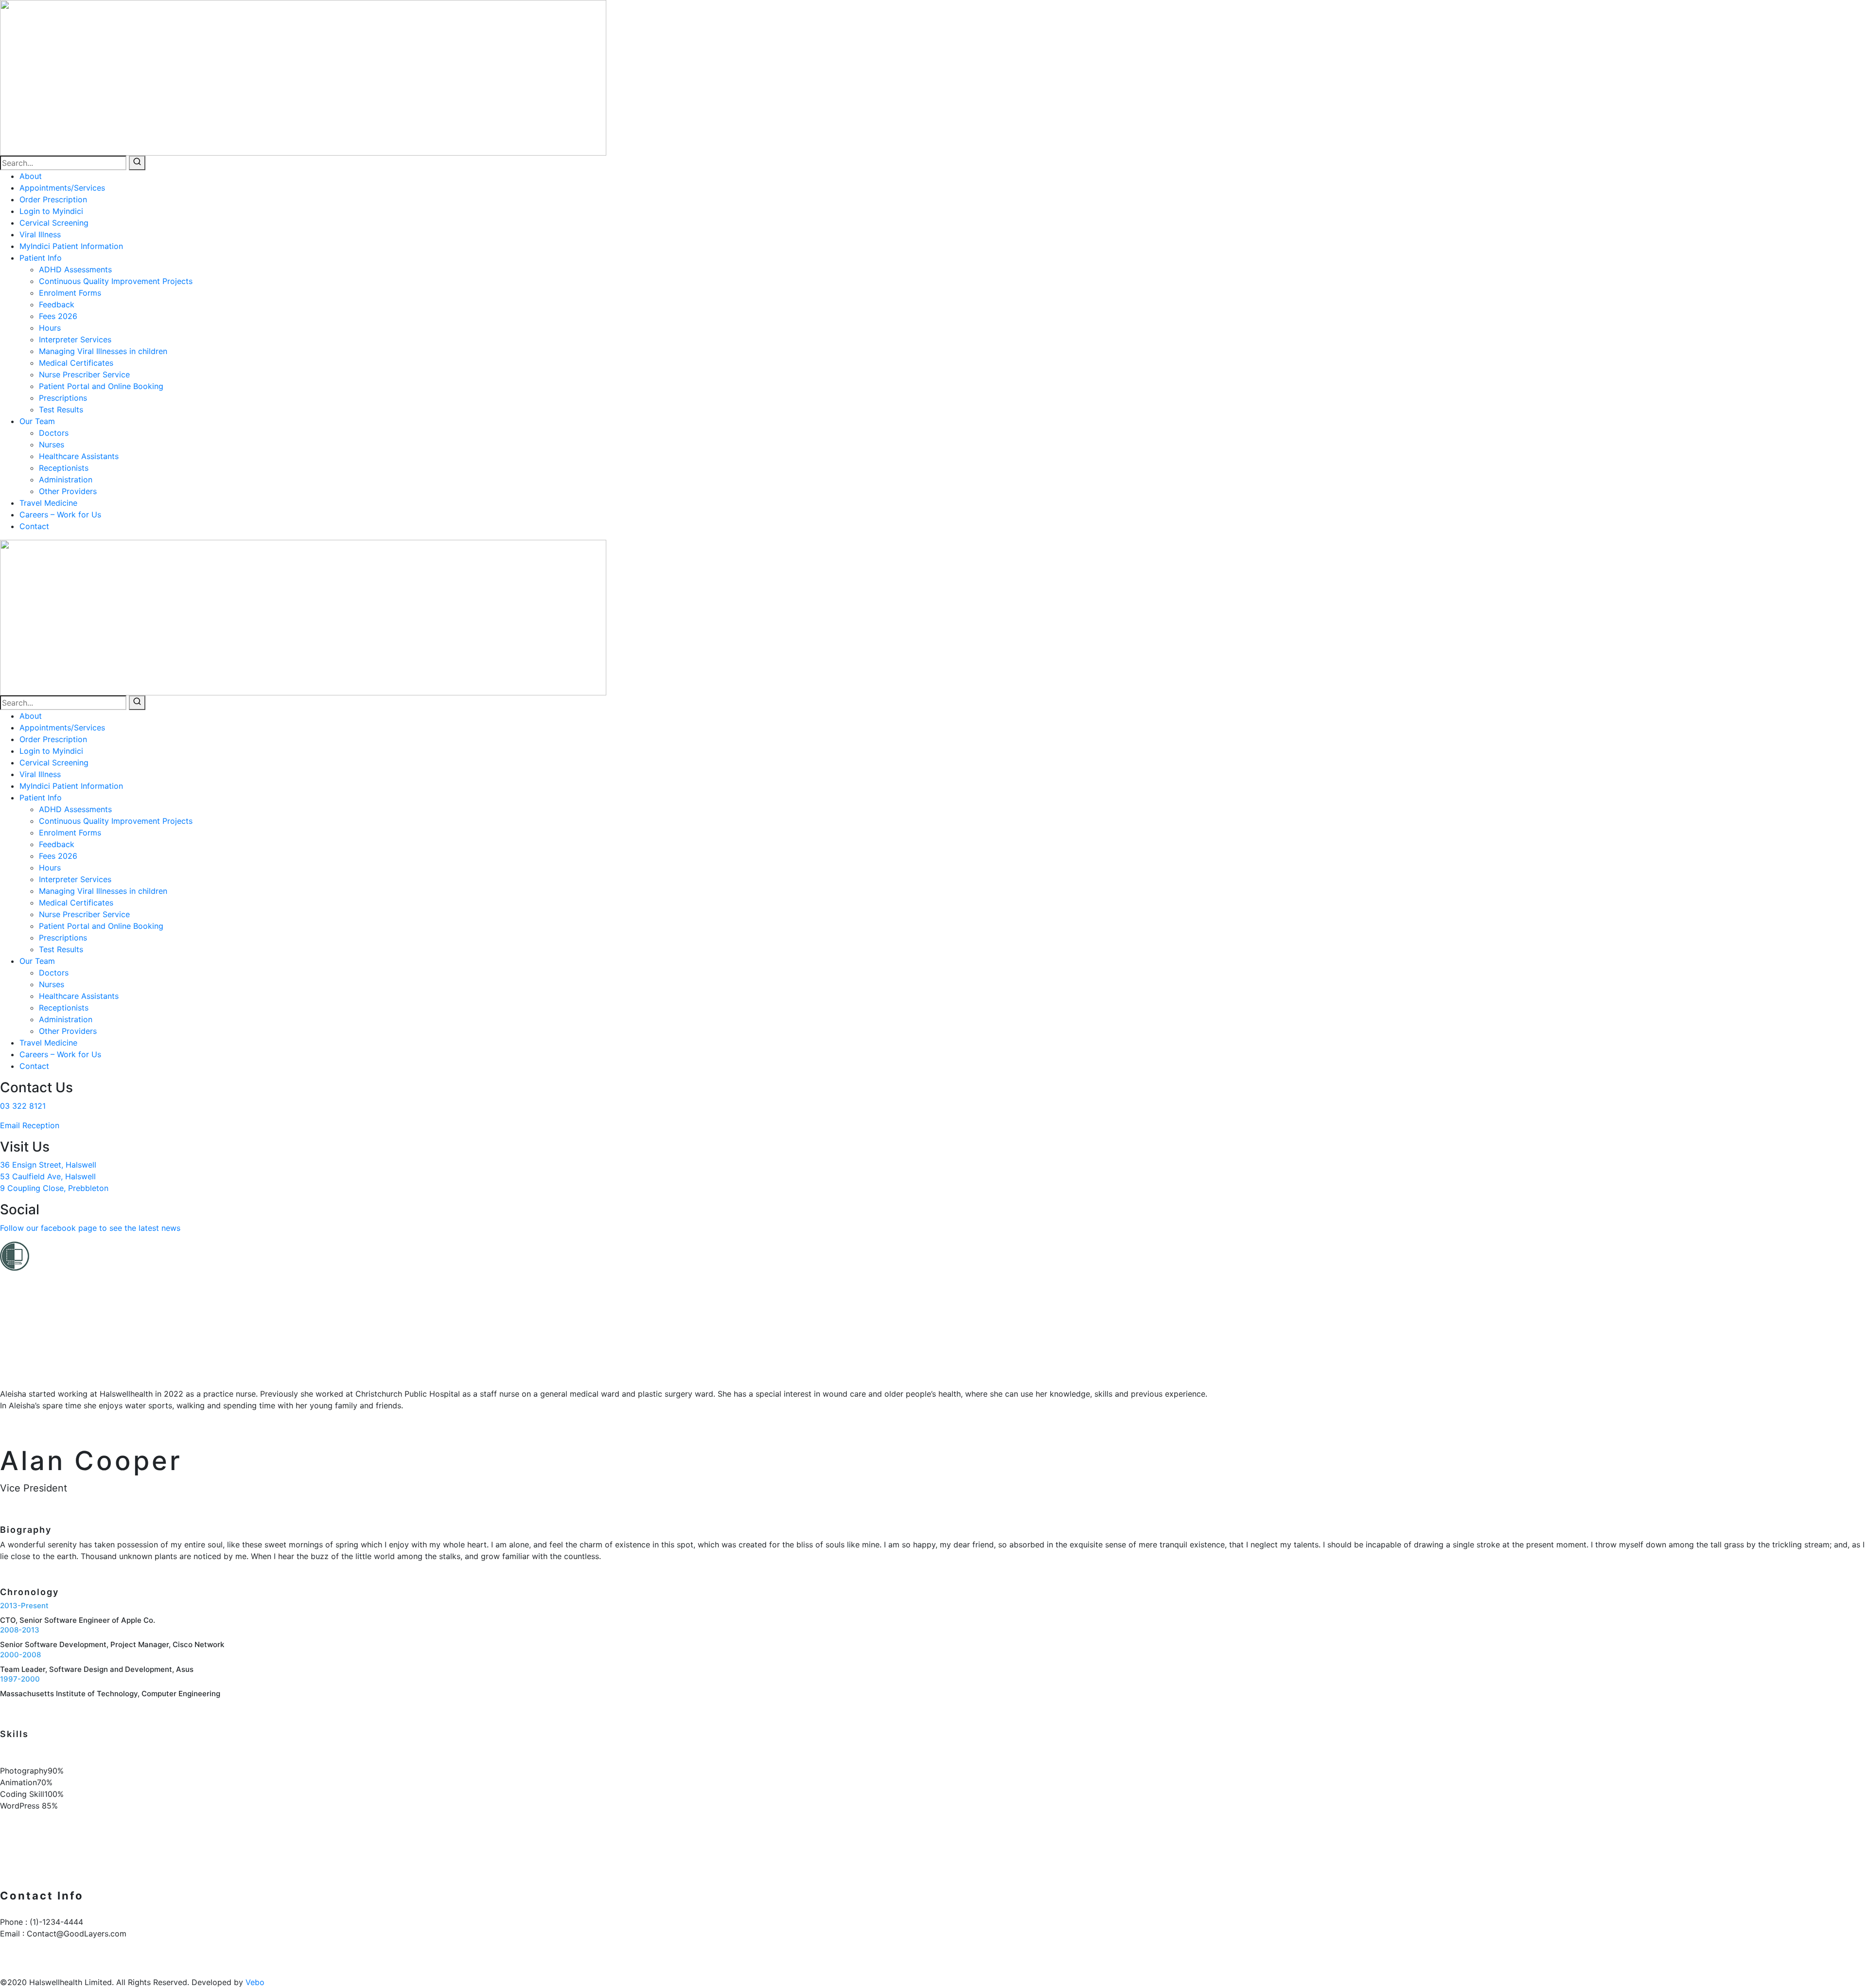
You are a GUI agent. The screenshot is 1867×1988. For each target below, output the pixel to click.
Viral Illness (40, 234)
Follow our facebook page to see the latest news (90, 1228)
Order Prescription (53, 199)
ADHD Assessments (75, 269)
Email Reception (30, 1125)
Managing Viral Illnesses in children (103, 351)
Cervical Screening (54, 223)
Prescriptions (63, 398)
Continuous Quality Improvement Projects (116, 281)
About (31, 176)
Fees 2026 (58, 316)
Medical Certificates (76, 363)
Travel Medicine (48, 503)
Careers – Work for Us (60, 515)
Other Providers (68, 491)
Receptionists (64, 468)
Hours (50, 328)
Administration (66, 479)
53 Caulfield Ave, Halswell (48, 1176)
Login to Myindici (51, 211)
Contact (34, 526)
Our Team (37, 421)
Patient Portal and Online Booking (101, 386)
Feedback (57, 304)
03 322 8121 (23, 1106)
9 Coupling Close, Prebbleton (54, 1188)
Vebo (255, 1982)
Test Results (61, 409)
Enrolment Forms (70, 293)
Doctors (54, 433)
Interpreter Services (75, 339)
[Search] (137, 163)
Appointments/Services (62, 188)
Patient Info (41, 258)
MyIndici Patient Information (71, 246)
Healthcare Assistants (79, 456)
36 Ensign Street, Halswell (48, 1165)
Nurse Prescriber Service (84, 374)
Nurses (52, 444)
